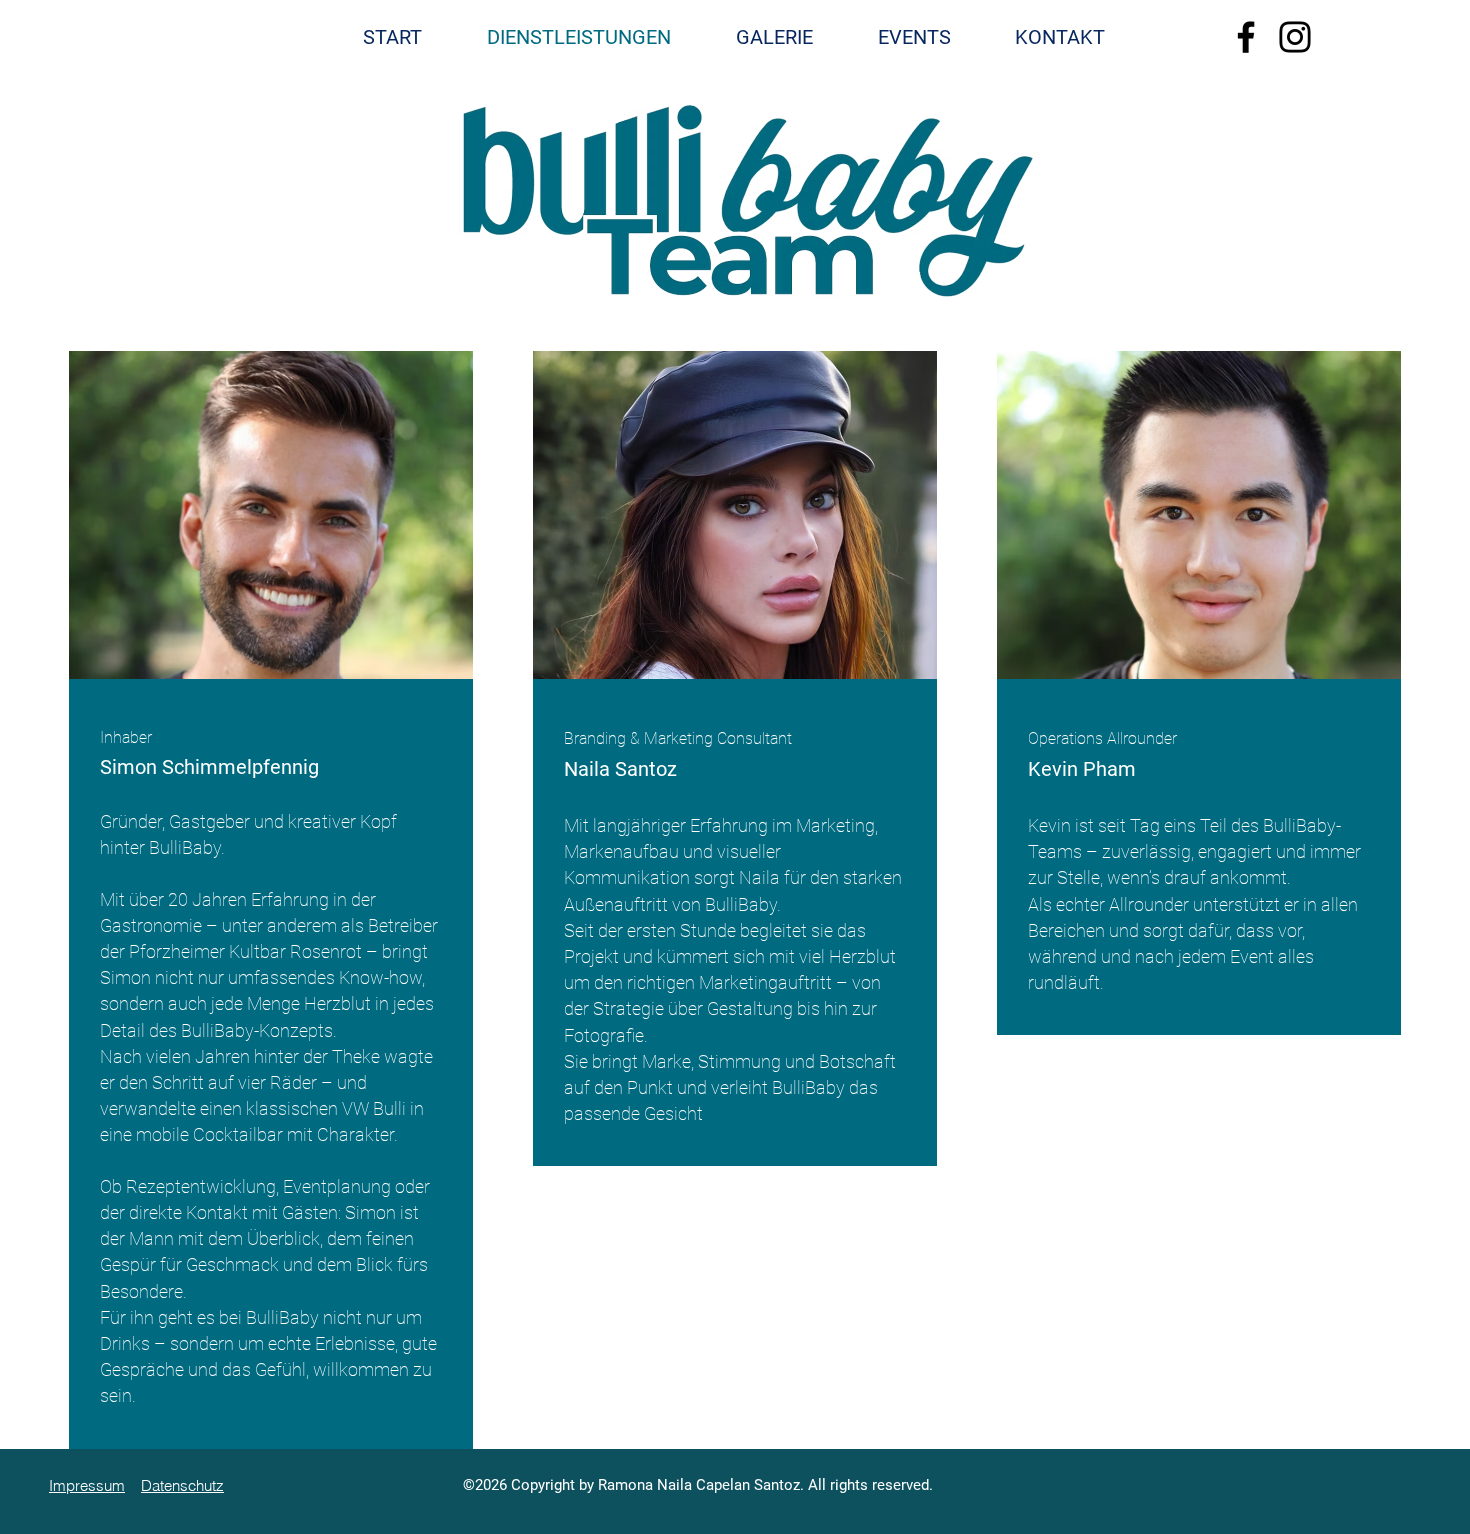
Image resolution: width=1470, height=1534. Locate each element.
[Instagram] (1295, 37)
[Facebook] (1246, 37)
